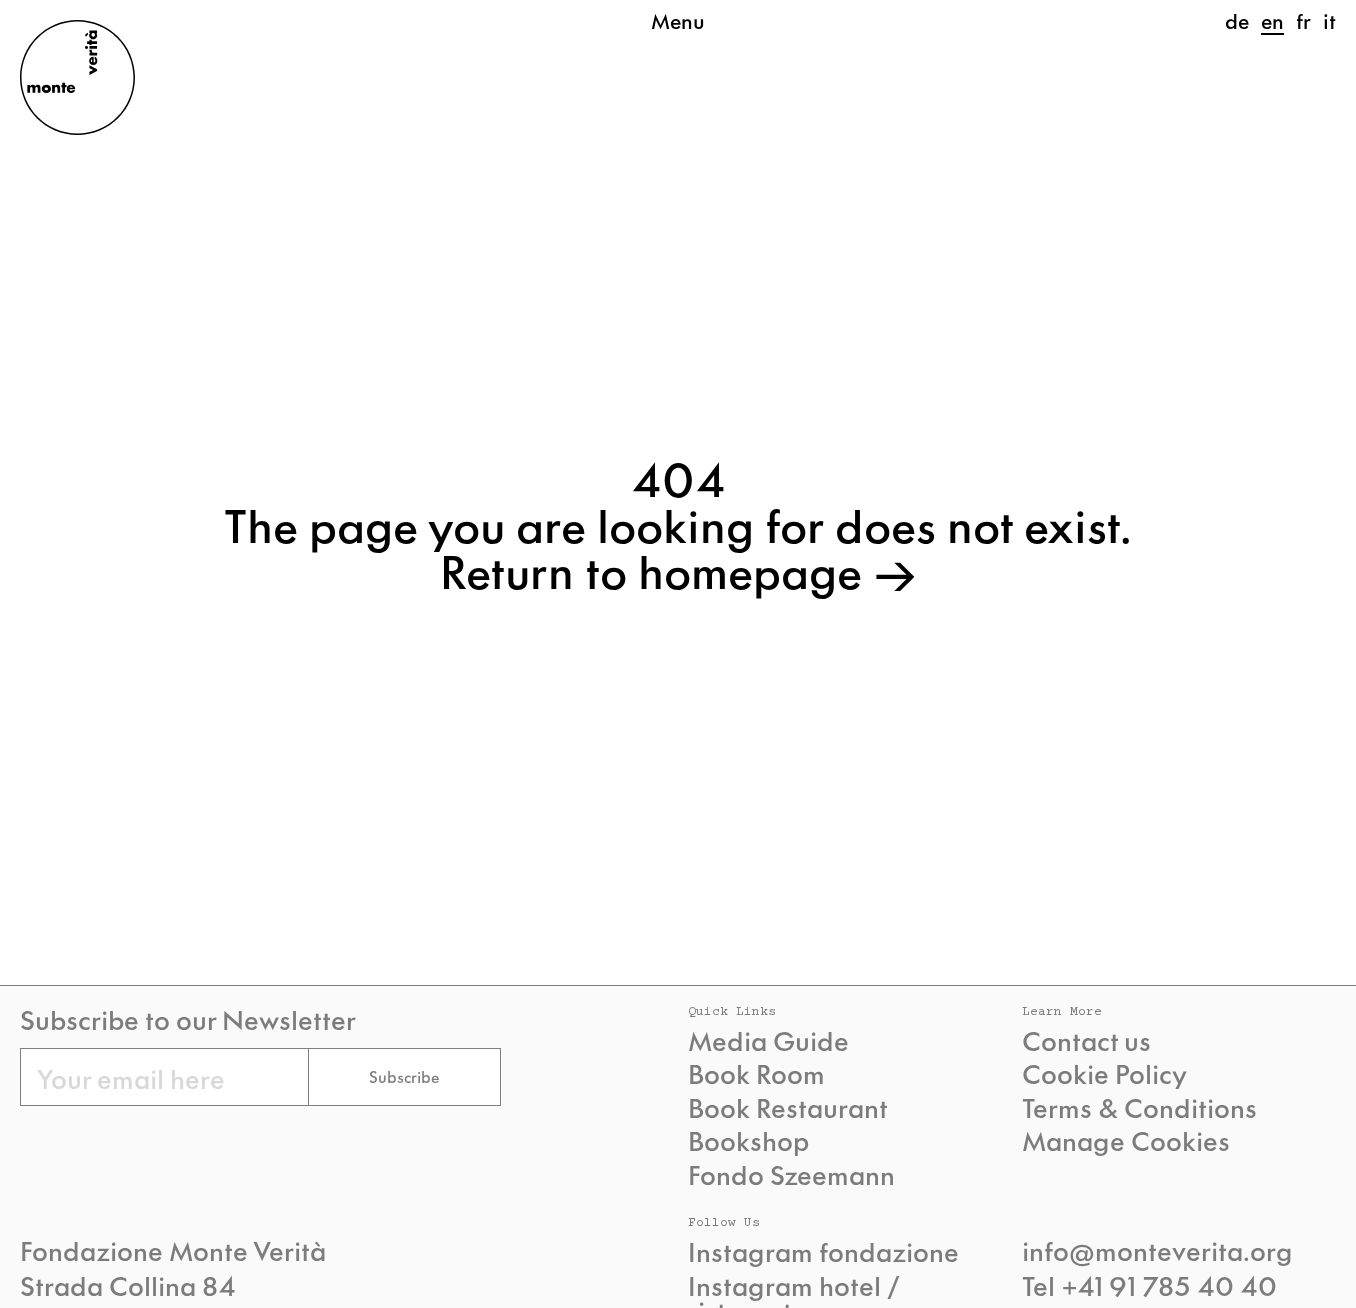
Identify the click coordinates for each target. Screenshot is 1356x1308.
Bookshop (748, 1140)
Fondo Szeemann (791, 1174)
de (1237, 20)
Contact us (1086, 1040)
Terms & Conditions (1139, 1107)
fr (1303, 20)
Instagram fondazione (823, 1251)
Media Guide (768, 1040)
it (1329, 20)
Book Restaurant (788, 1107)
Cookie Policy (1104, 1073)
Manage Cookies (1126, 1140)
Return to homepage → (678, 569)
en (1272, 20)
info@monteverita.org (1157, 1249)
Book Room (756, 1073)
